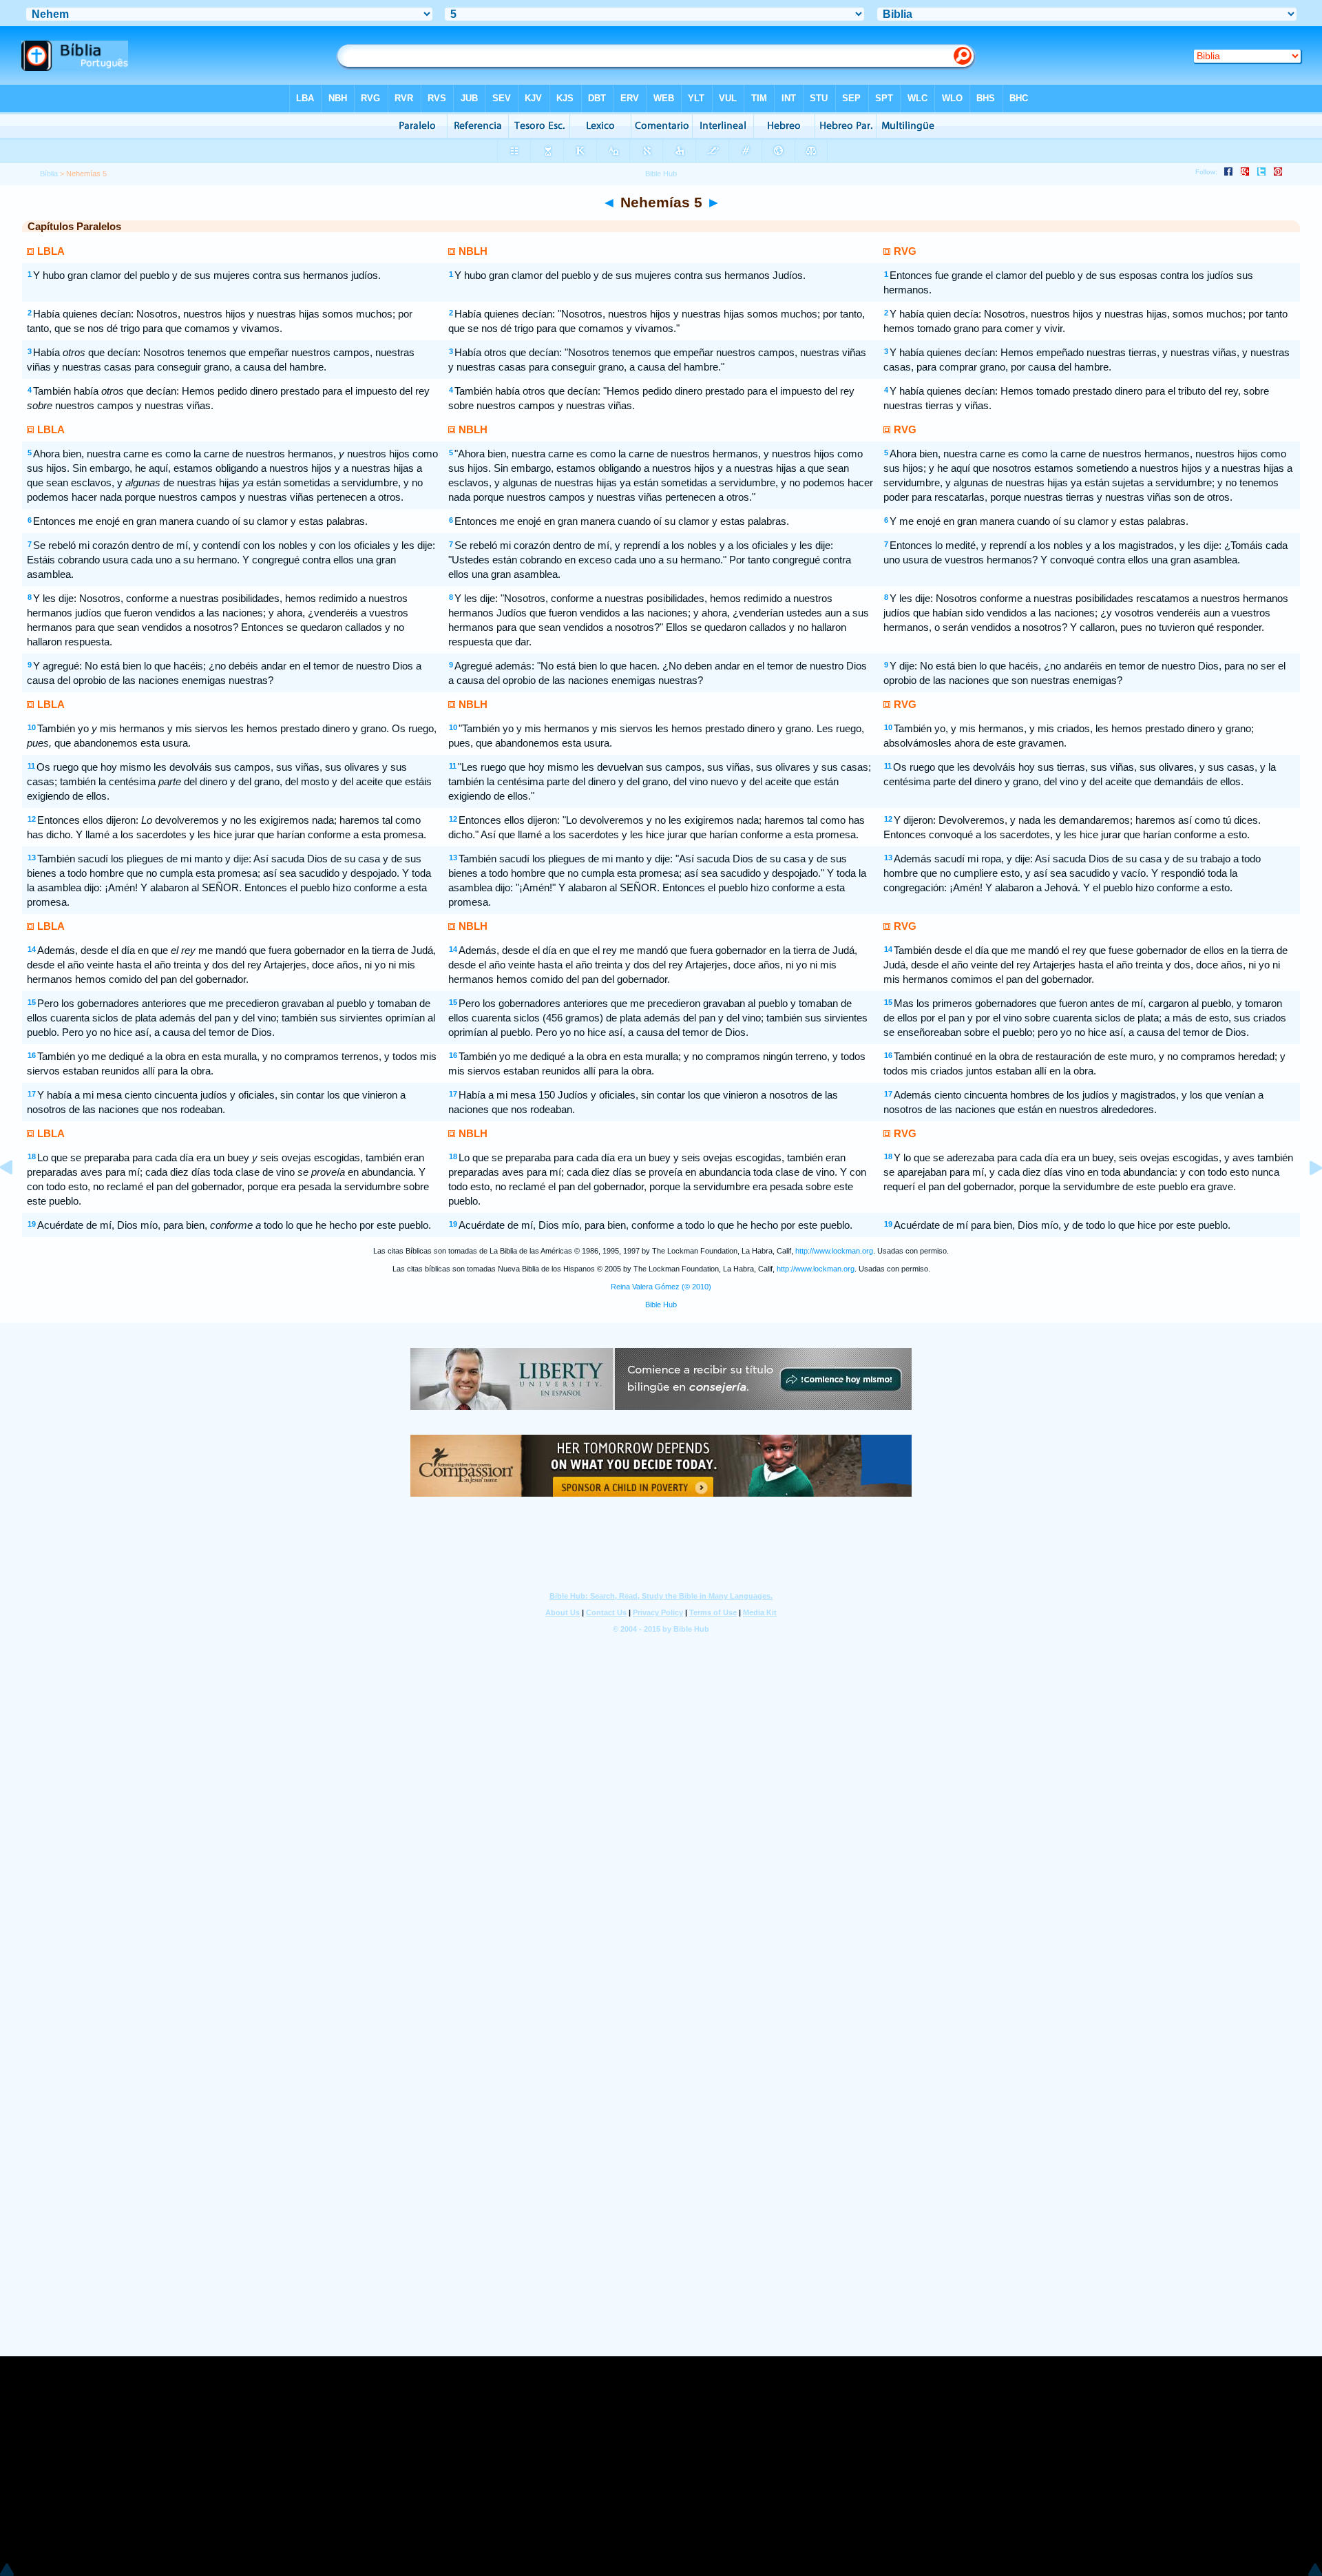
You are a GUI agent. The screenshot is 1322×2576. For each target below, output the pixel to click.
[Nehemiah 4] (17, 1199)
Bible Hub (661, 1305)
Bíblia (49, 174)
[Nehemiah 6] (1305, 1199)
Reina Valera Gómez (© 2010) (661, 1287)
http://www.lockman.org (834, 1251)
